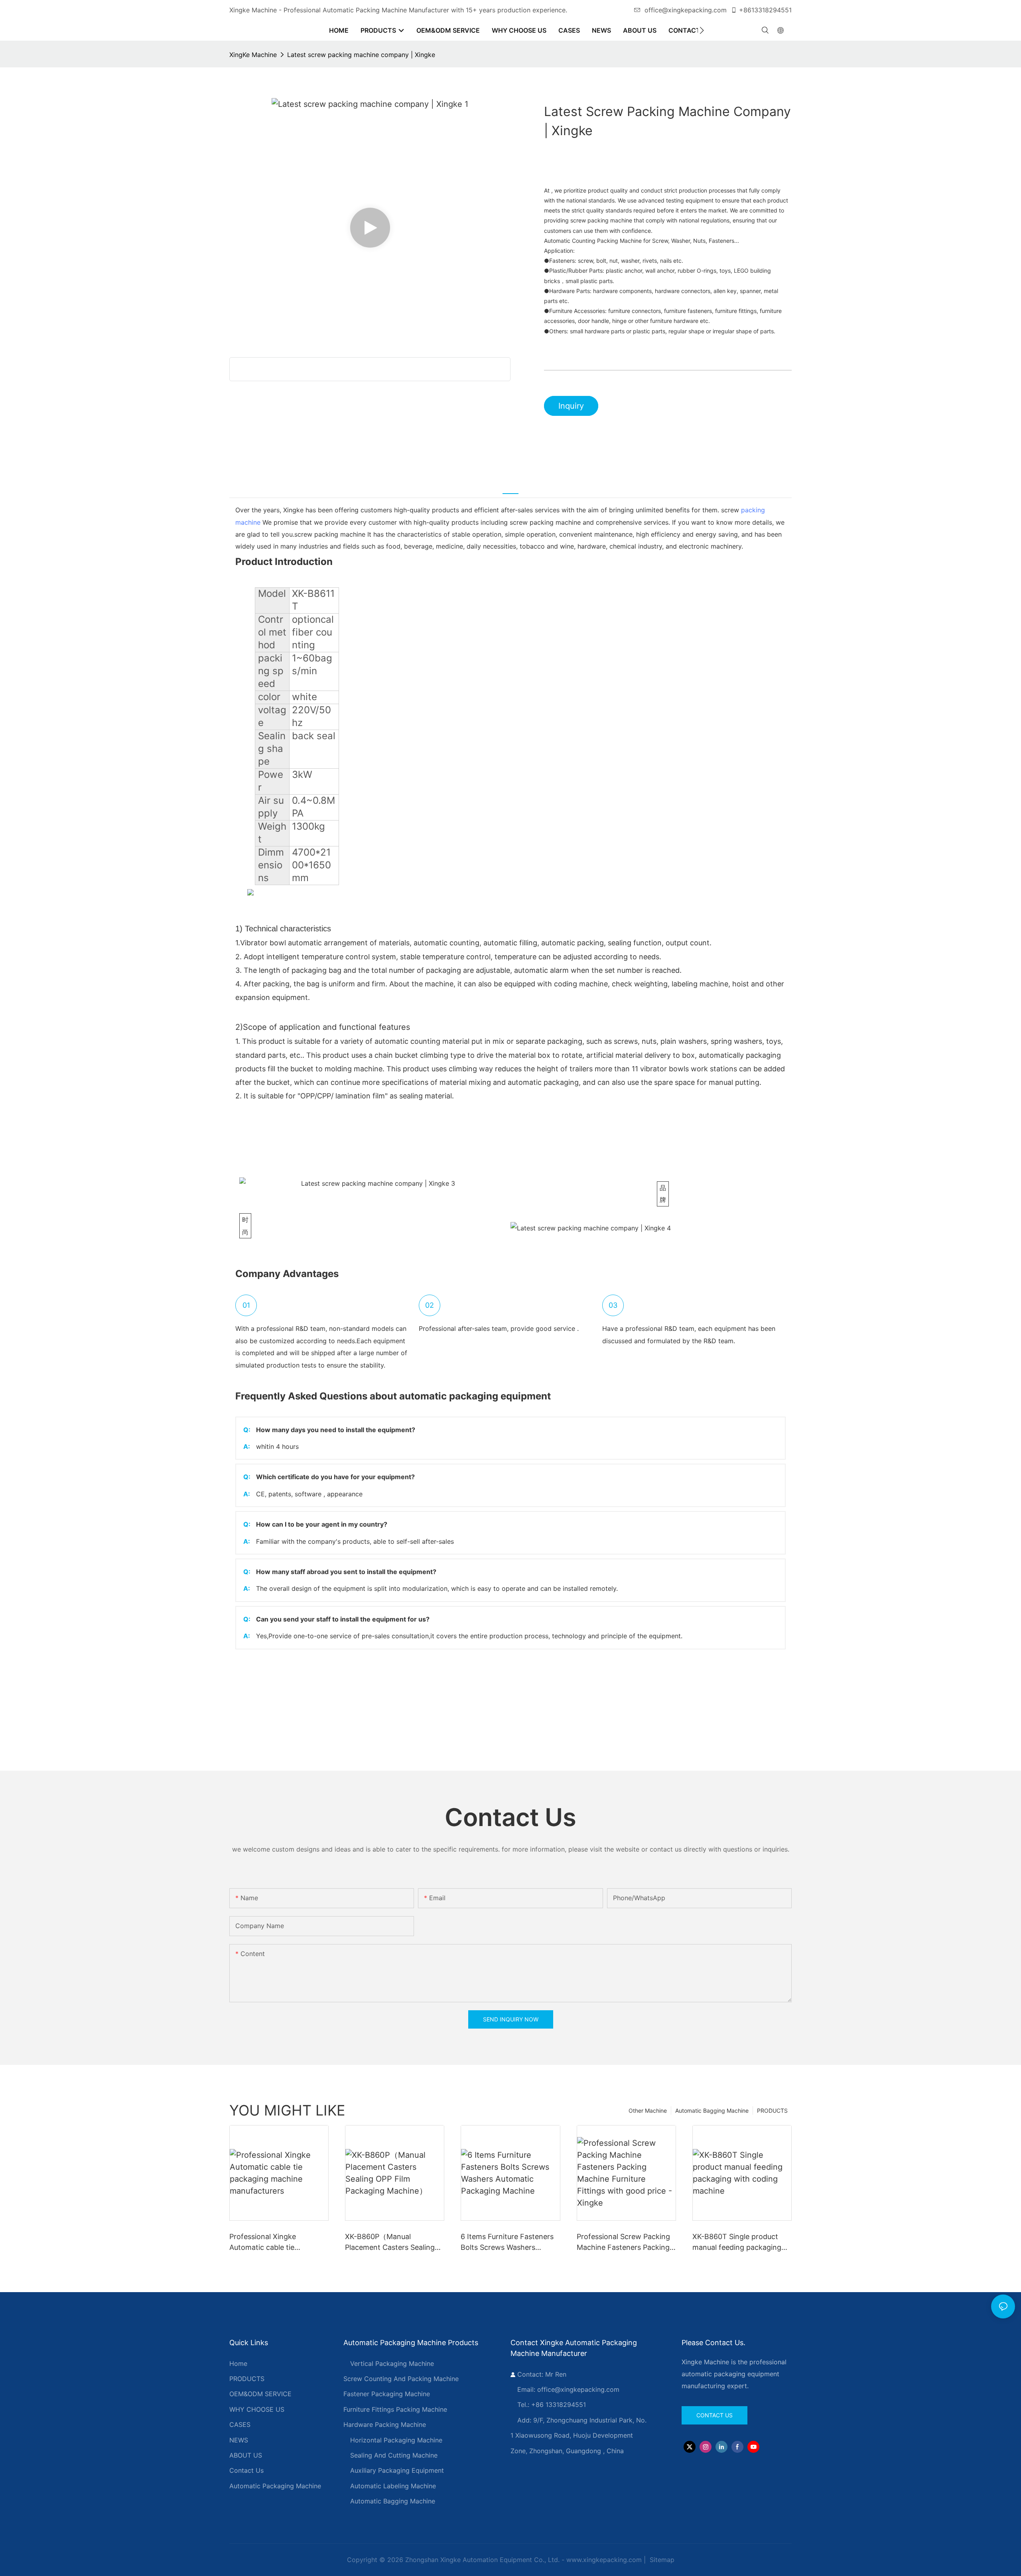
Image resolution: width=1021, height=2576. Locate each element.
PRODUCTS (772, 2111)
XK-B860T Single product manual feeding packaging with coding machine (737, 2242)
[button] (702, 30)
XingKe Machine (253, 55)
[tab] (510, 488)
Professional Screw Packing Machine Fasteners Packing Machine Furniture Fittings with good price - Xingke (623, 2242)
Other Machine (648, 2111)
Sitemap (661, 2560)
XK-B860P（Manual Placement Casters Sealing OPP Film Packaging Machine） (390, 2242)
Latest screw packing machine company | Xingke (361, 55)
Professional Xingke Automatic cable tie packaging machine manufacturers (263, 2242)
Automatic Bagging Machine (712, 2111)
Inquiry (571, 406)
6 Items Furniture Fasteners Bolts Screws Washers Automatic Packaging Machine (507, 2242)
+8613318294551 (765, 10)
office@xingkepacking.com (686, 10)
